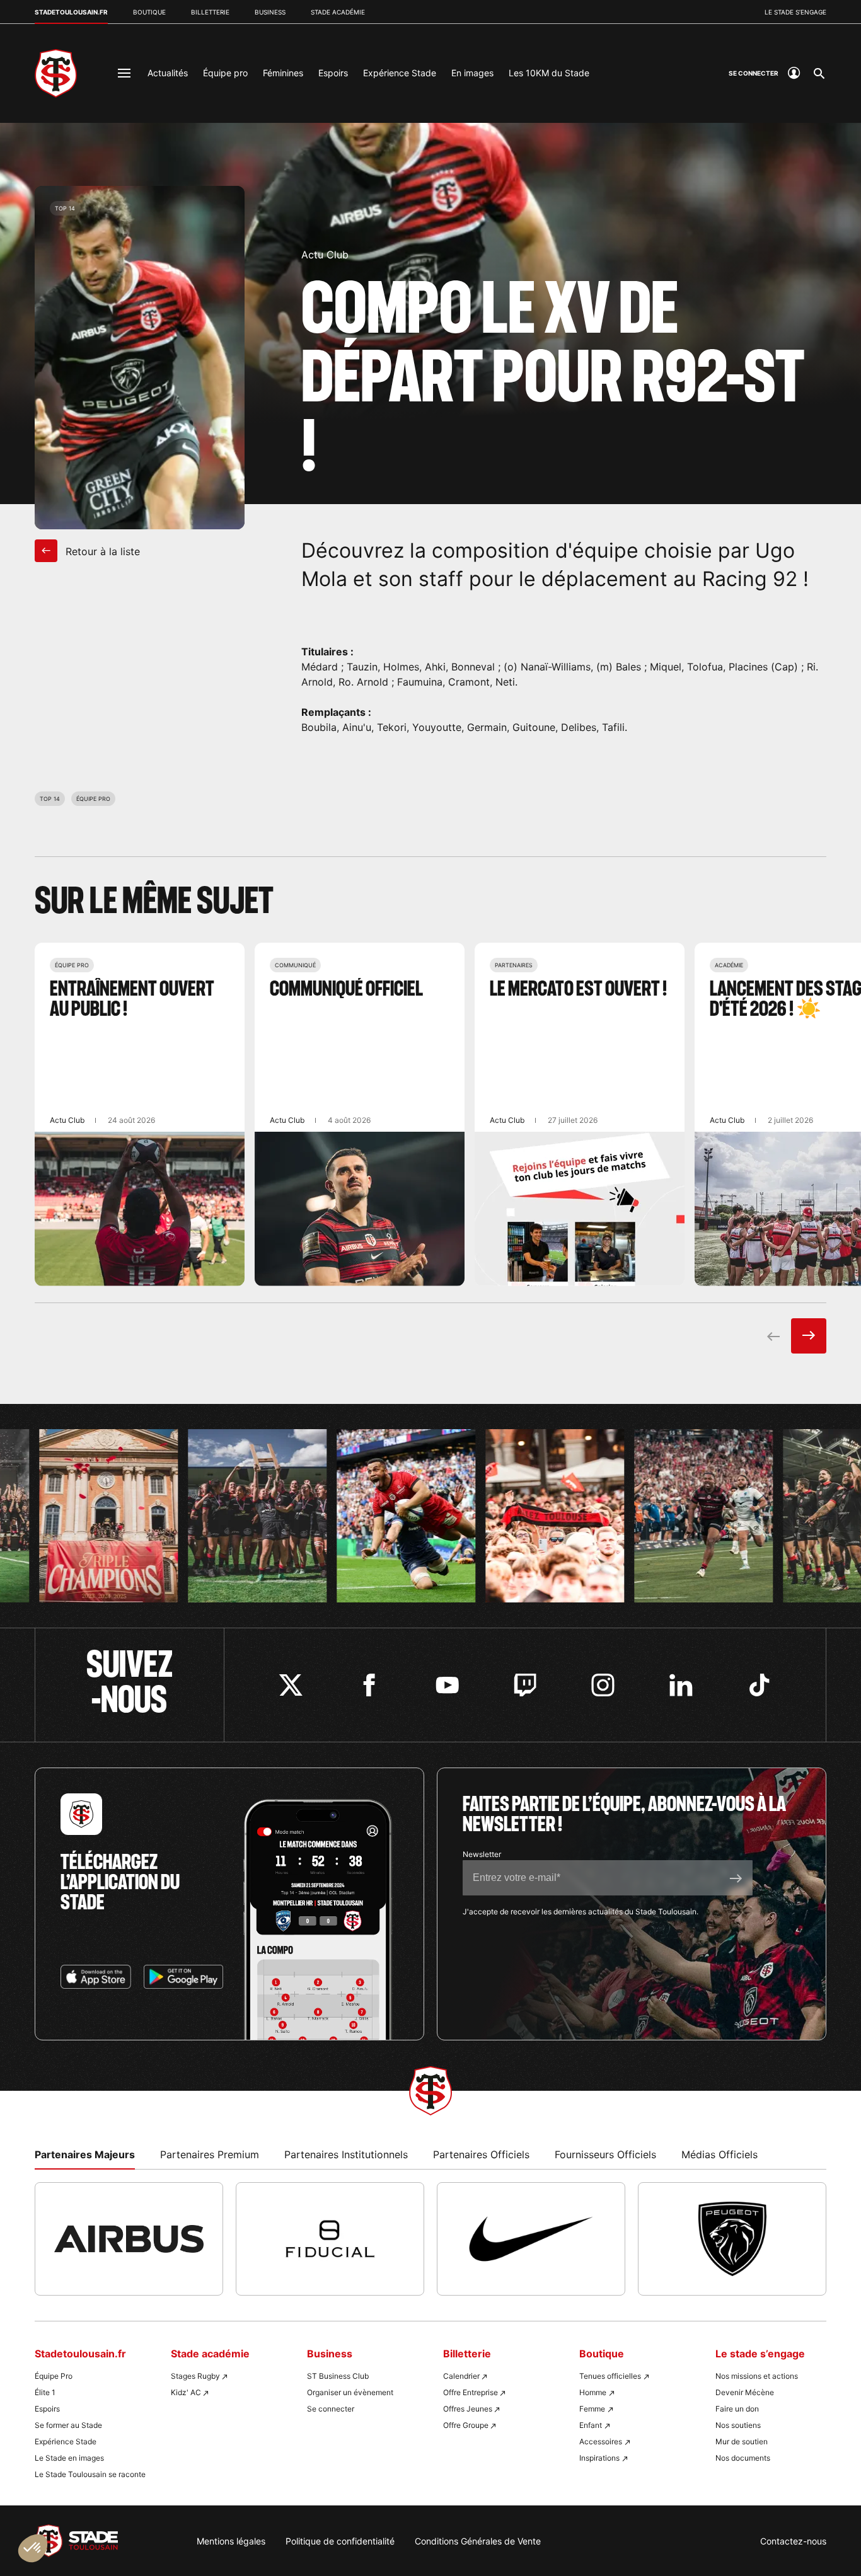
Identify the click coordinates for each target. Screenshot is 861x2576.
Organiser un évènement (350, 2392)
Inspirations (599, 2458)
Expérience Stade (400, 73)
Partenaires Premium (210, 2154)
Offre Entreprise (471, 2392)
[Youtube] (447, 1685)
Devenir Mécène (745, 2392)
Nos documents (743, 2458)
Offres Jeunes (468, 2409)
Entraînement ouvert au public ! (140, 1114)
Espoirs (333, 73)
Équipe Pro (54, 2376)
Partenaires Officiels (481, 2154)
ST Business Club (338, 2376)
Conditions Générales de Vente (478, 2541)
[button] (33, 2548)
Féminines (283, 73)
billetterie (210, 12)
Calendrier (461, 2376)
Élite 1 (45, 2392)
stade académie (338, 12)
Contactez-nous (793, 2541)
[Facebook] (369, 1685)
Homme (593, 2392)
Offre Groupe (466, 2425)
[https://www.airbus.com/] (129, 2239)
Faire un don (737, 2409)
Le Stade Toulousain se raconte (90, 2474)
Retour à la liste (101, 551)
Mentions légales (231, 2541)
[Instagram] (603, 1685)
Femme (592, 2409)
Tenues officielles (610, 2376)
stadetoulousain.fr (71, 12)
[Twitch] (525, 1685)
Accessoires (601, 2441)
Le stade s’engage (795, 12)
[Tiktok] (759, 1685)
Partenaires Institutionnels (346, 2154)
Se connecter (331, 2409)
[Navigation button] (124, 73)
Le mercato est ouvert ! (580, 1114)
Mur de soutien (742, 2441)
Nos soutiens (738, 2425)
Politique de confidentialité (340, 2541)
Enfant (591, 2425)
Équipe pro (225, 73)
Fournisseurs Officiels (605, 2154)
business (270, 12)
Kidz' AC (186, 2392)
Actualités (168, 73)
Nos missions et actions (757, 2376)
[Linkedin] (681, 1685)
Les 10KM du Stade (549, 73)
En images (472, 73)
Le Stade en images (69, 2458)
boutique (149, 12)
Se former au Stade (68, 2425)
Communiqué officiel (360, 1114)
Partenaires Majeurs (85, 2154)
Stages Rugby (195, 2376)
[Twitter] (291, 1685)
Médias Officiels (719, 2154)
